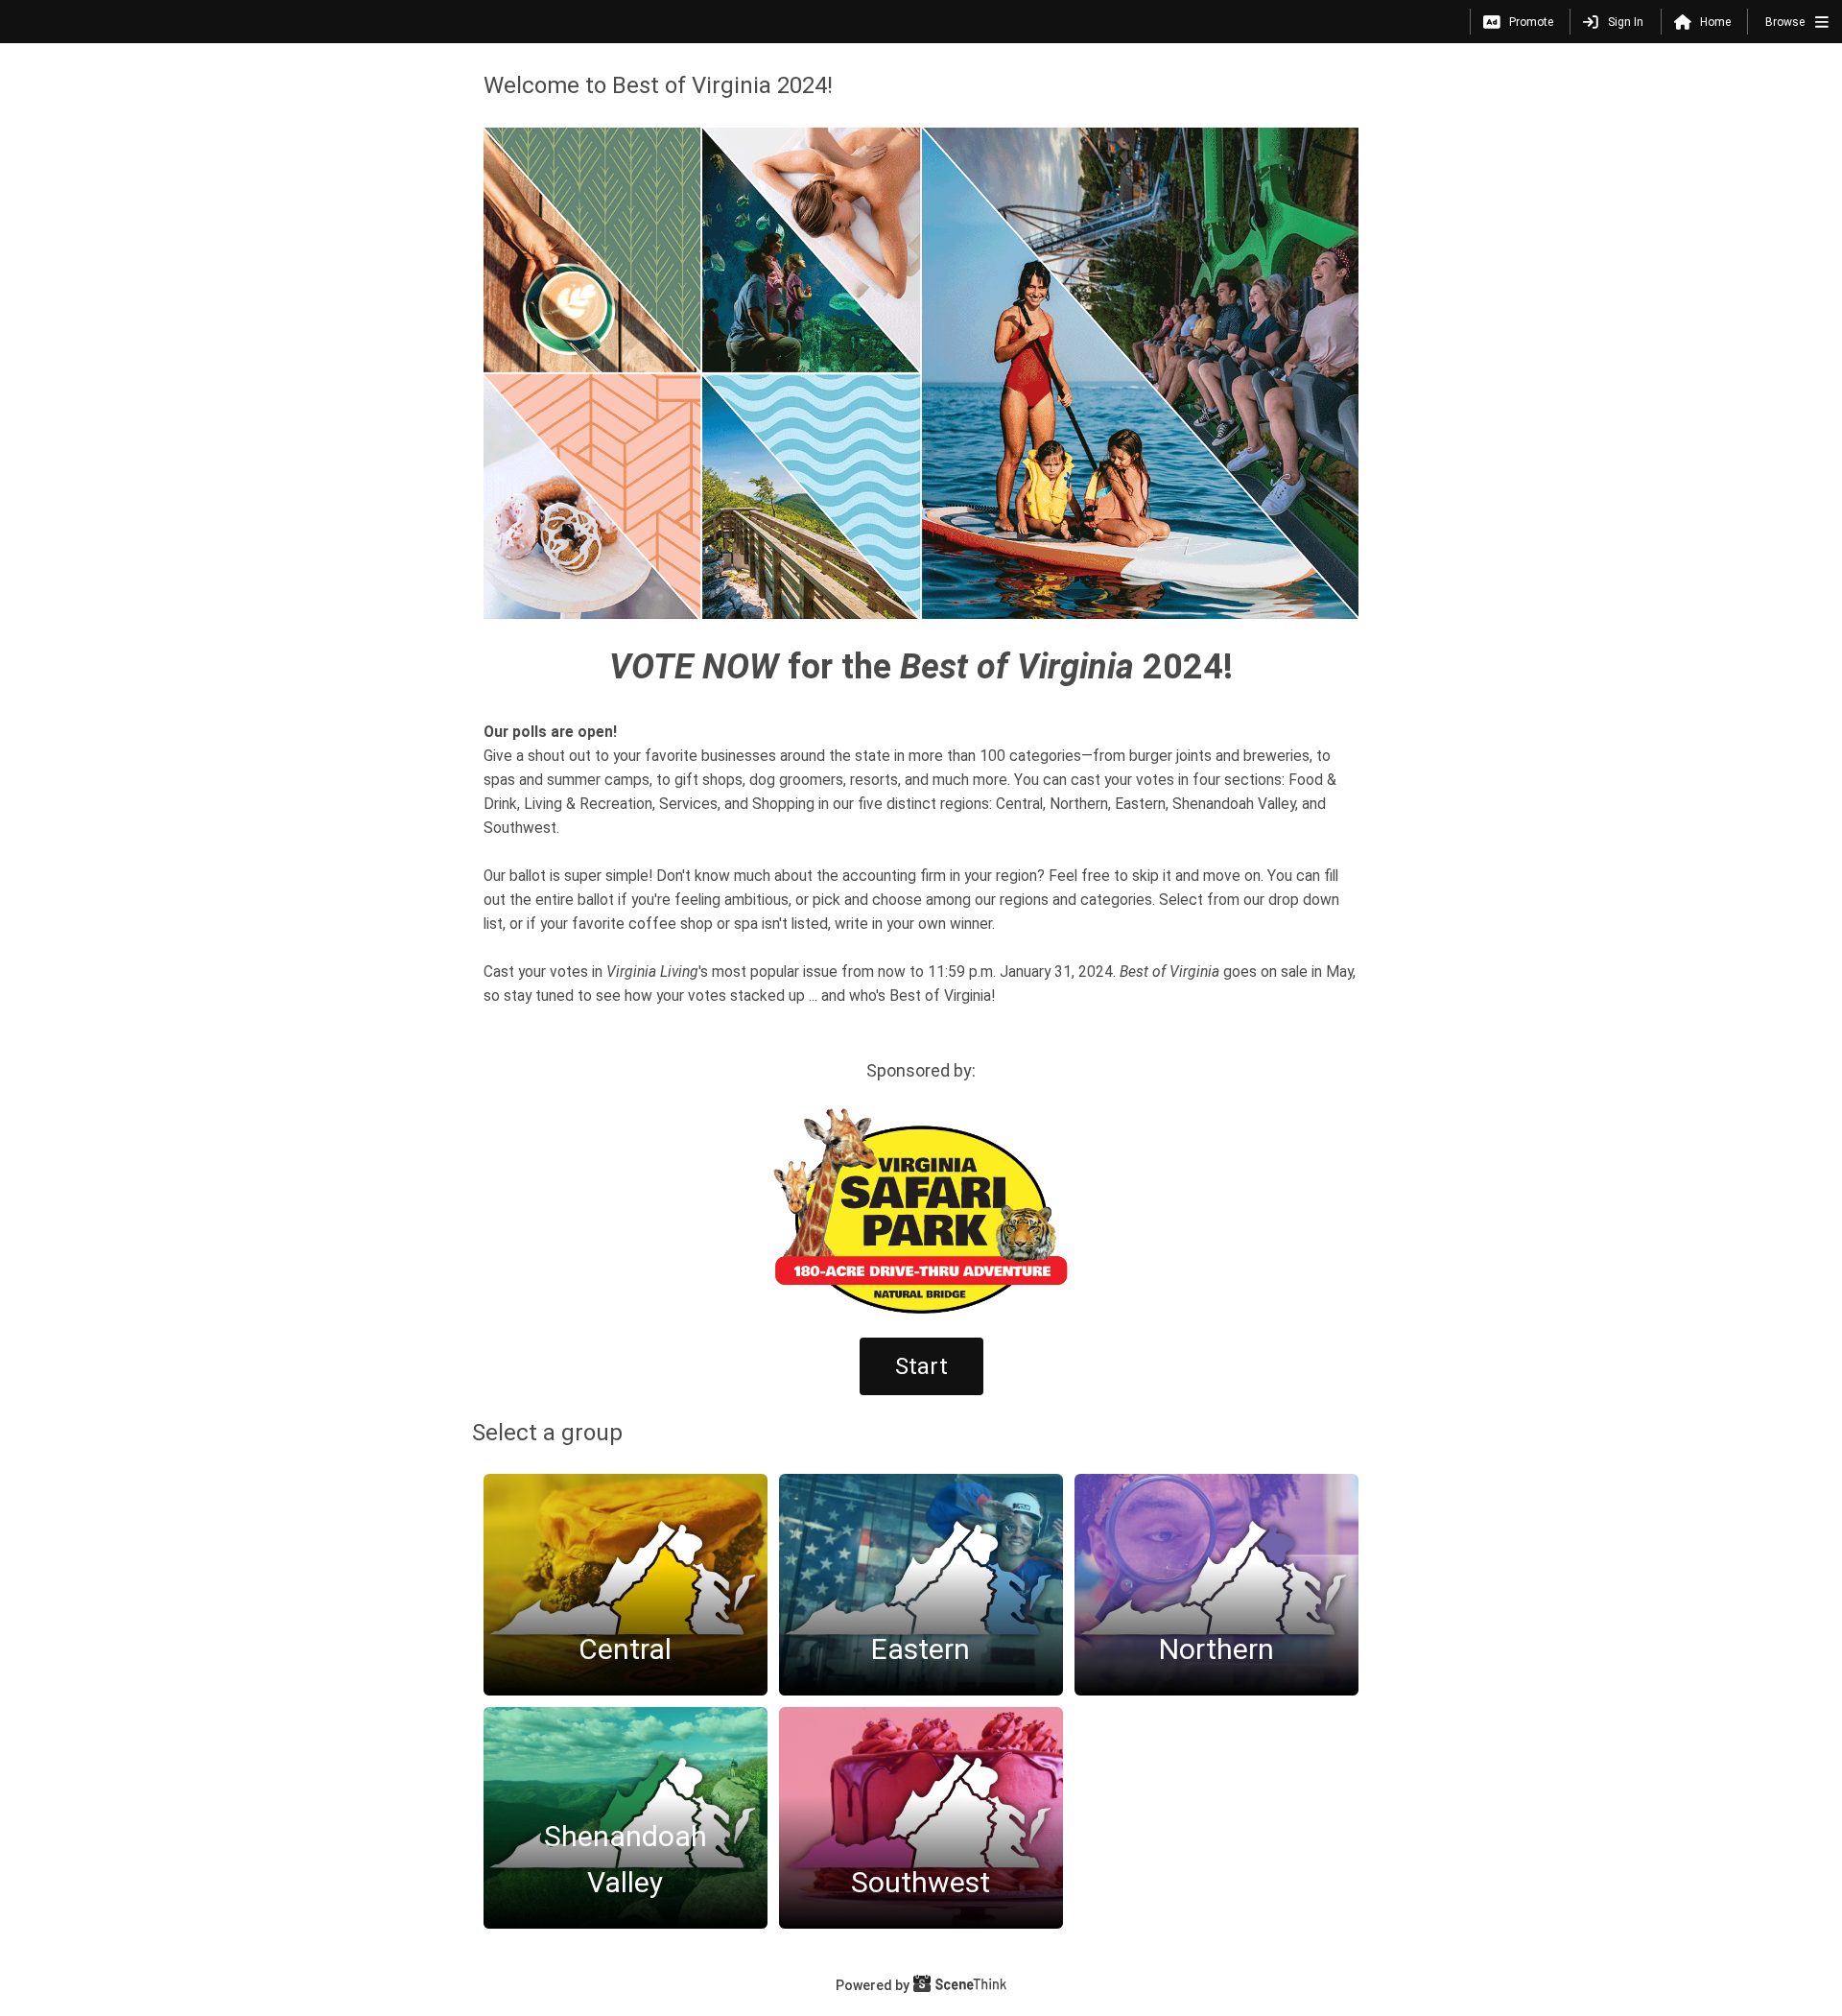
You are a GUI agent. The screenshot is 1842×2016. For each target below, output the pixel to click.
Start (921, 1366)
